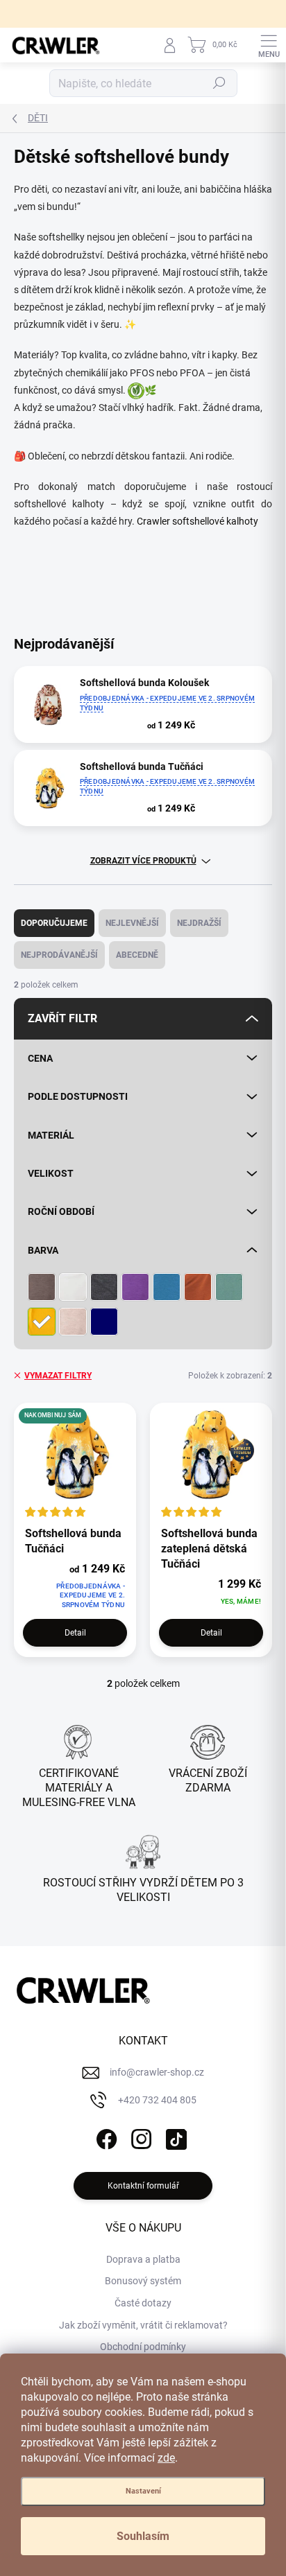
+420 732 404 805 (157, 2100)
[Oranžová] (198, 1287)
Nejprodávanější (59, 955)
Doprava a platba (143, 2259)
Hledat (219, 83)
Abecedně (137, 955)
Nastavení (143, 2491)
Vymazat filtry (58, 1376)
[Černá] (104, 1287)
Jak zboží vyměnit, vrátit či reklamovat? (143, 2325)
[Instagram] (140, 2137)
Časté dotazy (143, 2303)
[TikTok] (175, 2137)
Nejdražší (199, 923)
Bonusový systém (143, 2281)
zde (166, 2458)
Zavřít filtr (62, 1018)
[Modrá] (167, 1287)
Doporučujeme (54, 923)
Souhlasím (143, 2536)
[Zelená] (229, 1287)
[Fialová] (135, 1287)
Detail (75, 1633)
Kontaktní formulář (143, 2186)
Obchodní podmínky (143, 2347)
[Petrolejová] (104, 1322)
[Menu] (269, 45)
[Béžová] (73, 1322)
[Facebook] (105, 2137)
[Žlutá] (42, 1322)
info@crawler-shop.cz (157, 2072)
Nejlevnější (132, 923)
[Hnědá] (42, 1287)
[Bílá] (73, 1287)
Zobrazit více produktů (143, 861)
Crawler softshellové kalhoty (197, 521)
